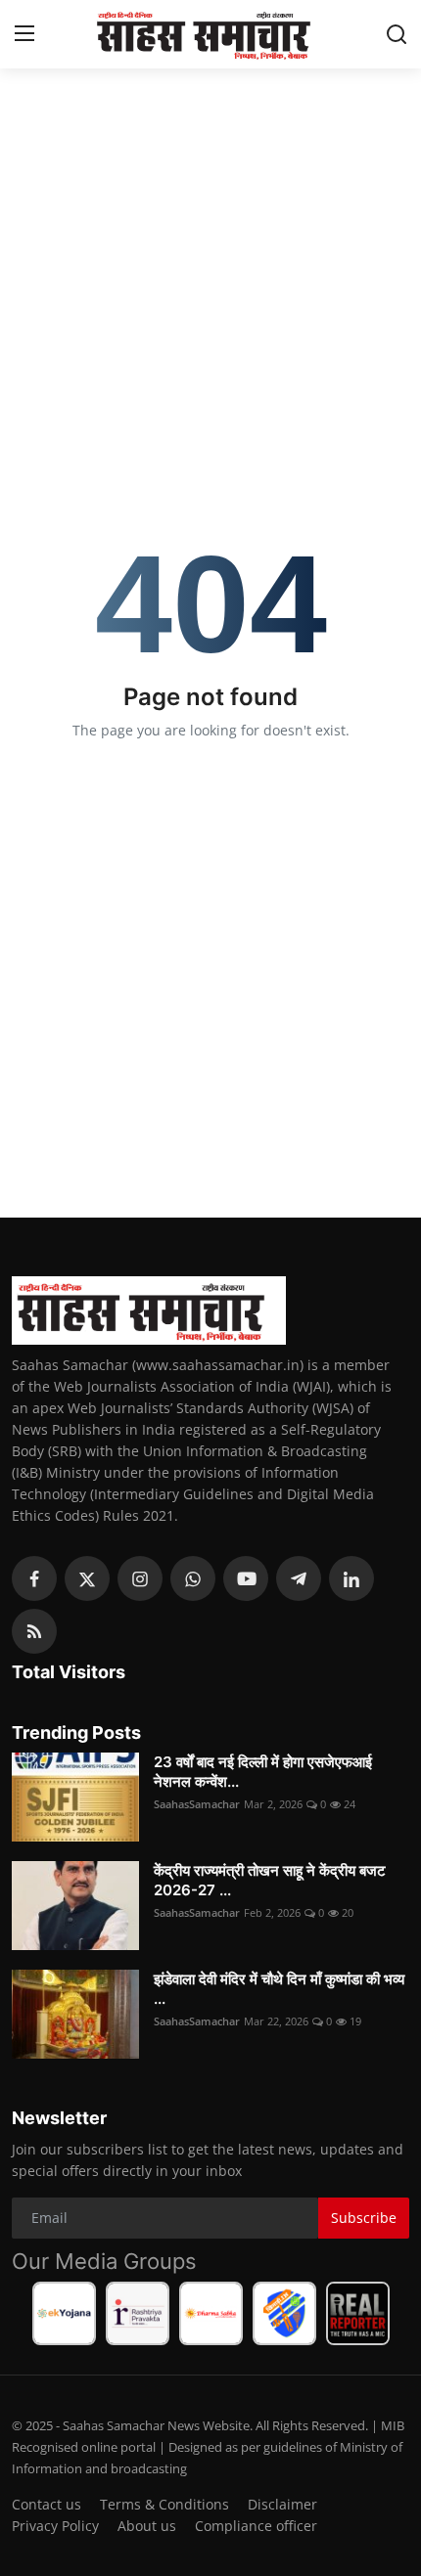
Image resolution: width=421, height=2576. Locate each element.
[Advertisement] (210, 205)
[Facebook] (34, 1578)
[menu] (24, 34)
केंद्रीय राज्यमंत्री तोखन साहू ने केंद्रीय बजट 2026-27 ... (270, 1880)
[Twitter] (87, 1578)
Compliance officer (256, 2526)
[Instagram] (140, 1578)
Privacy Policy (55, 2526)
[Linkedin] (351, 1578)
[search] (397, 34)
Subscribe (364, 2218)
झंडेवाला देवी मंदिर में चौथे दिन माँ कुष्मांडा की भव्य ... (279, 1989)
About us (147, 2526)
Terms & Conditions (164, 2504)
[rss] (34, 1631)
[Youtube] (246, 1578)
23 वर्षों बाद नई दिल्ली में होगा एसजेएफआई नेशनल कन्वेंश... (263, 1772)
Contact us (47, 2504)
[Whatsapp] (193, 1578)
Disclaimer (282, 2504)
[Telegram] (299, 1578)
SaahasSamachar (197, 1804)
